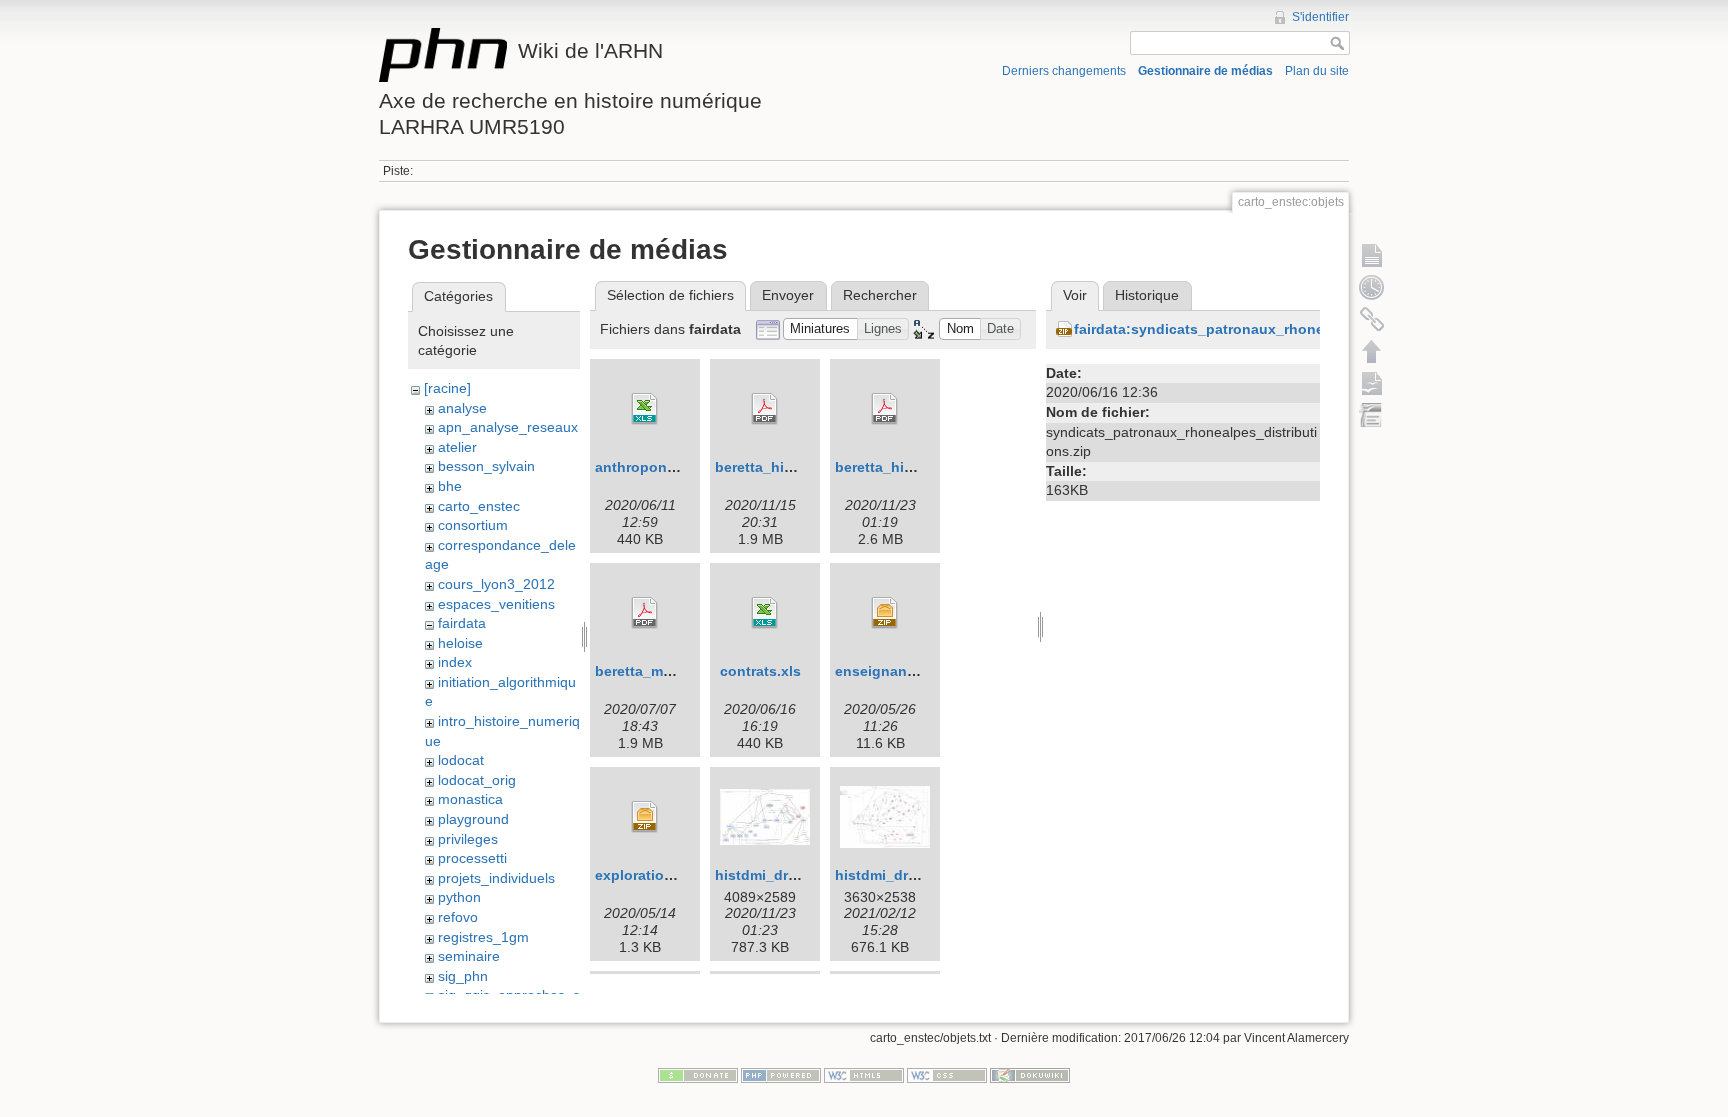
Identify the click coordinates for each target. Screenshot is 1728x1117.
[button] (820, 329)
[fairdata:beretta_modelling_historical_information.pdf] (645, 613)
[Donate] (698, 1075)
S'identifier (1320, 17)
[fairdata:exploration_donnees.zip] (645, 817)
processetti (472, 858)
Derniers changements (1064, 71)
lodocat (461, 760)
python (459, 897)
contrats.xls (760, 671)
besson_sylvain (486, 466)
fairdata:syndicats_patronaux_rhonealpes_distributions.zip (1277, 329)
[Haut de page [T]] (1372, 351)
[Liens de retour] (1372, 319)
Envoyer (788, 295)
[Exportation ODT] (1372, 383)
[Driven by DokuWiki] (1030, 1075)
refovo (458, 917)
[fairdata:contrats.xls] (765, 613)
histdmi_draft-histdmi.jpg (801, 875)
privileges (468, 839)
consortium (473, 525)
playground (473, 819)
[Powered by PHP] (781, 1075)
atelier (457, 447)
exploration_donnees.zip (680, 875)
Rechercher (880, 295)
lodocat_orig (477, 780)
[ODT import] (1372, 415)
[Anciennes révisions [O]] (1372, 287)
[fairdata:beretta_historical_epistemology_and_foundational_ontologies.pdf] (765, 409)
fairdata (462, 623)
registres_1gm (483, 937)
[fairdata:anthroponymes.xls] (645, 409)
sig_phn (463, 976)
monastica (470, 799)
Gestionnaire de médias (1205, 71)
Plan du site (1317, 71)
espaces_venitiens (496, 604)
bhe (450, 486)
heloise (460, 643)
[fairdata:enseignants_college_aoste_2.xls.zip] (885, 613)
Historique (1147, 295)
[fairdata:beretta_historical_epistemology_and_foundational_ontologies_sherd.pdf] (885, 409)
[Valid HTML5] (864, 1075)
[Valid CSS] (947, 1075)
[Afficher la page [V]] (1372, 255)
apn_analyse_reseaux (508, 427)
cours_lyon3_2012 (496, 584)
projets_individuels (496, 878)
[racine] (447, 388)
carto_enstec (479, 506)
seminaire (469, 956)
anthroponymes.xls (661, 467)
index (455, 662)
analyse (462, 408)
